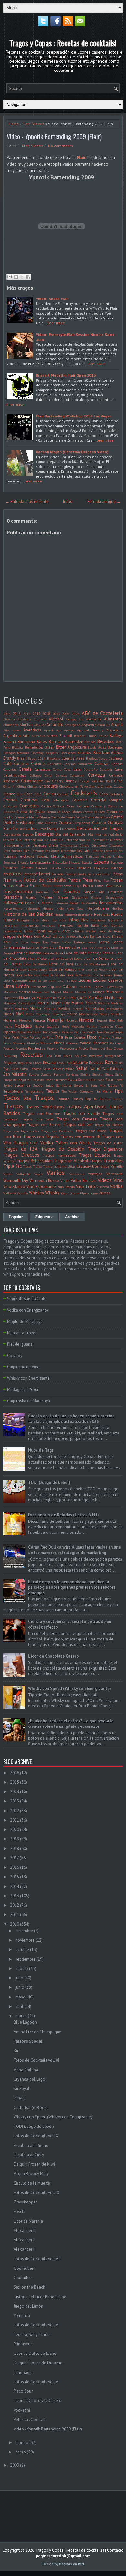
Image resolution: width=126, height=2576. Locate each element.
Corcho (46, 806)
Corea (71, 806)
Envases (74, 862)
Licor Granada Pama (107, 975)
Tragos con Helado (109, 1125)
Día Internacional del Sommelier (84, 840)
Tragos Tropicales (106, 1161)
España (101, 862)
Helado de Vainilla (83, 903)
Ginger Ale (94, 892)
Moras (104, 1014)
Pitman (117, 1037)
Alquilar (40, 725)
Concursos (10, 806)
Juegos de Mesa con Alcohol (30, 936)
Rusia (119, 1063)
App (58, 730)
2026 (76, 714)
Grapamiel (80, 897)
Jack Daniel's (113, 925)
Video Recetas (84, 1180)
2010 (15, 1924)
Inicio (68, 501)
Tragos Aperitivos (86, 1106)
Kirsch (117, 936)
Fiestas (117, 874)
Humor (9, 920)
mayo (20, 1997)
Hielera (48, 908)
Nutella (92, 1026)
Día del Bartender (71, 834)
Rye (6, 1069)
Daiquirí (54, 829)
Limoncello (39, 987)
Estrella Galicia (62, 868)
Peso (25, 1037)
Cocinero (63, 794)
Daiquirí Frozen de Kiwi (34, 2164)
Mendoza (21, 1009)
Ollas (119, 1026)
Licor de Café (75, 953)
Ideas (45, 920)
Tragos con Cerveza (77, 1119)
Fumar (88, 886)
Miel (20, 1014)
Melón (8, 1009)
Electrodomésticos (67, 856)
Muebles (117, 1014)
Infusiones (98, 920)
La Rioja (21, 942)
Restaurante (77, 1062)
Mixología (43, 1014)
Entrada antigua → (104, 501)
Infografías (79, 920)
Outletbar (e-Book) (31, 2108)
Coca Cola (33, 794)
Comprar (116, 800)
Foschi (19, 2211)
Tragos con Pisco (91, 1131)
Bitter (49, 747)
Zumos (105, 1193)
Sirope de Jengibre (16, 1080)
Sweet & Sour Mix (90, 1085)
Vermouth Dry (16, 1180)
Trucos (27, 1166)
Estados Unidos (18, 868)
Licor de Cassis (100, 953)
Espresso (117, 862)
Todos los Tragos (29, 1098)
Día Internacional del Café (36, 840)
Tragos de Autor (108, 1143)
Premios (21, 1048)
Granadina (13, 897)
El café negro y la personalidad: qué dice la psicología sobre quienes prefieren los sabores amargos (72, 1587)
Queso (118, 1048)
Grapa (63, 897)
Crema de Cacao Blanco (64, 812)
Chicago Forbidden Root (95, 781)
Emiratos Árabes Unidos (104, 856)
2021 (15, 1820)
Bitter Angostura (71, 747)
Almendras (11, 725)
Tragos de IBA (20, 1149)
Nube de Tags (41, 1450)
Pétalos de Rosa (42, 1037)
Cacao (103, 758)
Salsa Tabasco (31, 1069)
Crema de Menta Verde (68, 817)
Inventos (65, 925)
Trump (47, 1166)
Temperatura (34, 1091)
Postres (8, 1048)
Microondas (115, 1009)
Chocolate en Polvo (73, 786)
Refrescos (96, 1056)
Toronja (105, 1099)
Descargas (44, 834)
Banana (10, 742)
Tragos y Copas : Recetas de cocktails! (63, 43)
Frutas (9, 886)
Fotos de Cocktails (44, 880)
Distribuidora (13, 851)
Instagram (11, 925)
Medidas (117, 1003)
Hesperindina (13, 908)
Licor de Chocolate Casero (53, 1656)
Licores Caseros (108, 980)
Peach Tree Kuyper (100, 1032)
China (22, 786)
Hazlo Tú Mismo (39, 903)
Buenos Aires (73, 758)
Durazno (10, 856)
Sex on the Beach (29, 2287)
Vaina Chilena (26, 2070)
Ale (81, 719)
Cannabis (42, 769)
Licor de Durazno (98, 958)
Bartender (73, 742)
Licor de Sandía (53, 975)
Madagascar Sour (23, 1389)
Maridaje (96, 997)
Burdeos (92, 758)
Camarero (85, 764)
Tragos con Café (37, 1119)
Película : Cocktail (30, 2420)
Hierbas (117, 908)
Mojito (72, 1014)
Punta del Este (101, 1048)
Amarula (104, 725)
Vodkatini (22, 2410)
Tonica (77, 1099)
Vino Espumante (41, 1187)
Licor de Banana (28, 953)
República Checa (30, 1063)
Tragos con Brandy (82, 1114)
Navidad (87, 1020)
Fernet (45, 874)
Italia (95, 925)
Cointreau (30, 800)
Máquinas (10, 998)
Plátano (46, 1043)
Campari (102, 764)
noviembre (25, 1940)
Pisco (92, 1037)
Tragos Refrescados (34, 1161)
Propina (53, 1048)
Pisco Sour (23, 2391)
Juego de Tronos (110, 931)
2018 (46, 714)
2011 (15, 1915)
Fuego (77, 886)
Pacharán (35, 1032)
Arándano (115, 730)
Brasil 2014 (37, 758)
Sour (109, 1080)
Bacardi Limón (85, 736)
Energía (23, 862)
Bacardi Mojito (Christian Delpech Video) (72, 452)
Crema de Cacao (31, 812)
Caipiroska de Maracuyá (29, 1401)
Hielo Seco (75, 908)
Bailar (103, 736)
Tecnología (13, 1091)
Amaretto (55, 725)
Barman (56, 742)
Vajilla (8, 1174)
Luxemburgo (114, 987)
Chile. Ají (10, 786)
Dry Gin (83, 851)
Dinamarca (69, 845)
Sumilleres (64, 1085)
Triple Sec (12, 1166)
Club (20, 794)
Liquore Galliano (62, 986)
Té (121, 1085)
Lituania (84, 987)
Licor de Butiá (53, 953)
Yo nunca (22, 2316)
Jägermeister (12, 931)
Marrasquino (27, 1003)
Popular (16, 1217)
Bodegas (115, 747)
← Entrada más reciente (27, 501)
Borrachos (68, 753)
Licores (85, 980)
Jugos (84, 936)
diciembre (24, 1931)
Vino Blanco (14, 1187)
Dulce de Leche (101, 851)
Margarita (79, 997)
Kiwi (7, 942)
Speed (119, 1080)
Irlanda (82, 925)
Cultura (65, 823)
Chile (118, 781)
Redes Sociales (75, 1056)
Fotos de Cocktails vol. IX (36, 2193)
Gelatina (42, 892)
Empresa (10, 862)
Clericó (9, 794)
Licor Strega (67, 980)
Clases (118, 786)
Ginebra (71, 891)
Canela (25, 769)
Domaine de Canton (45, 851)
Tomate (63, 1099)
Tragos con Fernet (44, 1125)
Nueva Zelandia (47, 1026)
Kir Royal (21, 2089)
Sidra (119, 1074)
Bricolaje (54, 758)
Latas (67, 942)
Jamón (29, 931)
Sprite (8, 1085)
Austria (52, 736)
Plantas (33, 1043)
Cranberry (99, 806)
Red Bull (54, 1056)
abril (19, 2006)
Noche (8, 1026)
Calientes (54, 764)
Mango (99, 992)
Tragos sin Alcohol (71, 1161)
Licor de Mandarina (90, 964)
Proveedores (69, 1048)
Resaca (49, 1062)
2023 (56, 714)
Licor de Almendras (96, 947)
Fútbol (100, 886)
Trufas (37, 1166)
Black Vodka (97, 747)
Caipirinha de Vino (23, 1367)
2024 (66, 714)
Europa (117, 868)
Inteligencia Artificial (38, 925)
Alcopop (71, 719)
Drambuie (68, 851)
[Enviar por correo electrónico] (10, 277)
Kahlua (96, 936)
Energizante (40, 862)
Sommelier (87, 1080)
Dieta (53, 845)
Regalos (10, 1062)
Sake (15, 1069)
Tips (118, 1091)
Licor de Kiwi (61, 964)
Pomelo (85, 1043)
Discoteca (116, 845)
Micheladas (94, 1008)
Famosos (30, 874)
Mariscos (10, 1003)
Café (7, 764)
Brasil (22, 758)
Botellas (84, 753)
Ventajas (95, 1174)
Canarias (10, 769)
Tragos (13, 1106)
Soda (72, 1080)
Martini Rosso (84, 1003)
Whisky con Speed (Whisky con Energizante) (70, 1688)
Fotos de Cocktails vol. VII (37, 2325)
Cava (119, 769)
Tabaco (112, 1085)
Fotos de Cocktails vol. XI (36, 2060)
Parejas (67, 1032)
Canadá (117, 764)
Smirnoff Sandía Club (26, 1299)
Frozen (117, 880)
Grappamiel (114, 897)
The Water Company (77, 1091)
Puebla (84, 1048)
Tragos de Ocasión (63, 1149)
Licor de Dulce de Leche (65, 958)
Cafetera (21, 764)
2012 (15, 1905)
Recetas (31, 1055)
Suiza (49, 1085)
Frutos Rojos (41, 886)
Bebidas (105, 741)
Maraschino (46, 997)
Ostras (21, 1032)
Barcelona (26, 742)
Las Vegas (51, 942)
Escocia (87, 862)
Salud (82, 1068)
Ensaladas (60, 862)
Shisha (85, 1074)
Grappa (97, 897)
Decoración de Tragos (100, 828)
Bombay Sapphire (45, 753)
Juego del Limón (28, 2306)
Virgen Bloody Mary (31, 2174)
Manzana (115, 992)
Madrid (25, 992)
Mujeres (10, 1020)
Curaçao (99, 823)
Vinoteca (103, 1187)
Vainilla (117, 1166)
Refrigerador (114, 1056)
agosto (22, 1969)
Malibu (68, 992)
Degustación (12, 834)
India (63, 920)
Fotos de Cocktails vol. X (36, 2136)
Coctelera (116, 794)
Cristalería (25, 823)
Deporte (28, 834)
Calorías (69, 764)
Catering (106, 769)
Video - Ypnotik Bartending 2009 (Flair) (54, 136)
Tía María (103, 1091)
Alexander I (24, 2249)
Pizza (7, 1043)
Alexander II (24, 2240)
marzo (21, 2016)
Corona (83, 806)
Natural (71, 1020)
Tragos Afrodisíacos (45, 1107)
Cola (45, 800)
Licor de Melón (96, 969)
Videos (38, 124)
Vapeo (38, 1174)
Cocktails (84, 793)
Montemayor (89, 1014)
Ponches (101, 1043)
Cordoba (59, 806)
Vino (118, 1180)
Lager (36, 942)
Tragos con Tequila (41, 1137)
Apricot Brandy (90, 730)
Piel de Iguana (20, 1344)
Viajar (65, 1180)
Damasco (69, 829)
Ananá (117, 725)
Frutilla (22, 886)
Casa (67, 769)
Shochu (97, 1074)
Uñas (72, 1166)
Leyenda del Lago (29, 2079)
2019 (15, 1839)
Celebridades (15, 775)
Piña (59, 1037)
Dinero (84, 845)
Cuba (40, 823)
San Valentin (15, 1074)
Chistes (32, 786)
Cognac (10, 800)
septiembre (25, 1959)
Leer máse (56, 323)
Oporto (9, 1032)
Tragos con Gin (78, 1125)
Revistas (96, 1062)
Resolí (61, 1063)
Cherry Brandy (64, 781)
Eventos (12, 873)
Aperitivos (32, 730)
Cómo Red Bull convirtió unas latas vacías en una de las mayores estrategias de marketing (74, 1550)
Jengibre (53, 931)
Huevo (117, 914)
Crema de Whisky (97, 817)
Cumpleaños (81, 823)
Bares (42, 742)
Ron (109, 1062)
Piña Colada (75, 1037)
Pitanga (104, 1037)
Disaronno (99, 845)
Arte (26, 736)
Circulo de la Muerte (32, 2183)
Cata (77, 769)
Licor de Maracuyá (34, 969)
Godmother (24, 2268)
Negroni (101, 1020)
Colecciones (61, 800)
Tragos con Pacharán (57, 1131)
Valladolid (24, 1174)
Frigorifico (101, 880)
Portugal (116, 1043)
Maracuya (27, 997)
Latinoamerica (85, 942)
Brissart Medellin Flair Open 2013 (66, 375)
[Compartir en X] (22, 277)
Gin (56, 891)
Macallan (10, 992)
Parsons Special (28, 2041)
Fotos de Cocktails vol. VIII (37, 2259)
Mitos (30, 1014)
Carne (57, 769)
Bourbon (101, 753)
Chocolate (48, 786)
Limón (22, 986)
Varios (56, 1173)
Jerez (66, 931)
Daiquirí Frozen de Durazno (38, 2363)
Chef (48, 781)
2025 (15, 1782)
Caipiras (38, 764)
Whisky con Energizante (28, 1378)
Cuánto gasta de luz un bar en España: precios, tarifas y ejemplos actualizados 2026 (72, 1419)
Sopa (101, 1080)
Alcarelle (40, 719)
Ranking (10, 1056)
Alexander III (25, 2230)
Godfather (23, 2278)
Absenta (9, 719)
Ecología (43, 856)
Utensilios (101, 1166)
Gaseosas (114, 886)
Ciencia (94, 786)
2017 (37, 714)
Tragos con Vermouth (80, 1137)
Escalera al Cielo (29, 2155)
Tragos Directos (21, 1155)
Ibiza (35, 920)
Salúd (95, 1069)
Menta (35, 1008)
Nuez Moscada (73, 1026)
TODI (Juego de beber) (49, 1483)
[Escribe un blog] (16, 277)
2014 (7, 714)
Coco (104, 794)
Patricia (79, 1032)
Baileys (116, 736)
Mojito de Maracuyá (25, 1321)
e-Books (27, 856)
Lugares (98, 987)
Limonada (23, 2372)
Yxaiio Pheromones (84, 1193)
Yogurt (65, 1193)
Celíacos (35, 775)
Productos (37, 1048)
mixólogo (58, 1014)
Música (39, 1020)
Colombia (80, 800)
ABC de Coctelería (102, 713)
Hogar (59, 915)
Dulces (118, 851)
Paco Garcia (52, 1032)
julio (19, 1978)
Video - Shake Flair (52, 299)
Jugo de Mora (68, 936)
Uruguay (84, 1166)
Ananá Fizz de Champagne (37, 2032)
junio (20, 1987)
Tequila (52, 1091)
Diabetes (116, 840)
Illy (54, 920)
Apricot (69, 730)
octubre (22, 1949)
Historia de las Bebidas (28, 914)
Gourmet (115, 892)
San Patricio (113, 1069)
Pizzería (19, 1043)
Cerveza (96, 775)
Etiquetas (101, 868)
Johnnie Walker (84, 931)
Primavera (23, 2344)
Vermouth (115, 1174)
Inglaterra (115, 920)
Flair (26, 124)
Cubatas (51, 823)
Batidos (90, 742)
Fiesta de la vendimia (93, 874)
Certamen (77, 775)
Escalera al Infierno (31, 2145)
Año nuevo (12, 730)
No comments (61, 146)
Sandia (34, 1074)
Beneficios (34, 747)
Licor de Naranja (28, 975)
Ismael (20, 2098)
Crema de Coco (94, 812)
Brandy (10, 758)
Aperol (48, 730)
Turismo (60, 1166)
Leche (104, 942)
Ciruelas (107, 786)
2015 (17, 714)
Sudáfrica (23, 1085)
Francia (74, 880)
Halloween (13, 903)
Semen (58, 1074)
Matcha (104, 1003)
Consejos (29, 806)
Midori (9, 1014)
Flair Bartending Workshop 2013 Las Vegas (74, 416)
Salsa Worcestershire (58, 1069)
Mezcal (78, 1009)
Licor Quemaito (15, 980)
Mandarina (83, 992)
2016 (27, 714)
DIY (26, 851)
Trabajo (117, 1099)
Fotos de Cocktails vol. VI (36, 2382)
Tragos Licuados (95, 1155)
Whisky (52, 1192)
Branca (117, 753)
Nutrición (106, 1026)
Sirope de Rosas (42, 1080)
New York (116, 1020)
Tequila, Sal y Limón (32, 2335)
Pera (7, 1037)
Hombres (71, 915)
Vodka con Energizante (28, 1310)
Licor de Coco (37, 958)
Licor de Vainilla (78, 975)
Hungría (23, 920)
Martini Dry (60, 1003)
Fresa (88, 880)
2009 (15, 2465)
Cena (48, 775)
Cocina (50, 794)
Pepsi (119, 1032)
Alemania (94, 719)
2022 (15, 1811)
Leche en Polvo (37, 947)
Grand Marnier (40, 897)
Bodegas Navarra (16, 753)
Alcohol (56, 719)
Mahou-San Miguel (47, 992)
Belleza (17, 747)
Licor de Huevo (35, 964)
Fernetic (57, 874)
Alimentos (113, 719)
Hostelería (85, 915)
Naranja (55, 1020)
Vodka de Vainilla (16, 1193)
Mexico (49, 1008)
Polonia (71, 1043)
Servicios (72, 1074)
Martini (44, 1003)
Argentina (12, 736)
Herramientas (111, 903)
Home (14, 124)
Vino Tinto (85, 1187)
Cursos (42, 829)
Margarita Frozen (22, 1333)
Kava (107, 936)
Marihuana (114, 997)
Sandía (46, 1074)
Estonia (41, 868)
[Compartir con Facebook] (28, 277)
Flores (17, 880)
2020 (15, 1829)
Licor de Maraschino (66, 969)
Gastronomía (18, 891)
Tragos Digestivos (105, 1149)
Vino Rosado (66, 1187)
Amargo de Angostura (80, 725)
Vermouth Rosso (44, 1180)
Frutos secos (62, 886)
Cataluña (90, 769)
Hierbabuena (98, 908)
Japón (40, 931)
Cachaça (116, 758)
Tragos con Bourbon (42, 1114)
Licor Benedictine (65, 947)
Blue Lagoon (25, 2022)
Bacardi (66, 736)
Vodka (116, 1186)
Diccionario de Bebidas (25, 845)
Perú (16, 1037)
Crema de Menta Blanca (32, 817)
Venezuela (77, 1174)
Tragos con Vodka (33, 1142)
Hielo (60, 908)
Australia (38, 736)
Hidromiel (32, 908)
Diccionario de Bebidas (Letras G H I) (63, 1515)
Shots (109, 1074)
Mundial (25, 1020)
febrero (22, 2443)
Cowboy (15, 1355)
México (64, 1008)
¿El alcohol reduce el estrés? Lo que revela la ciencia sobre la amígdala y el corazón (71, 1724)
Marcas (63, 997)
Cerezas (61, 775)
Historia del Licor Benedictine (40, 2297)
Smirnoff (60, 1080)
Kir (16, 2051)
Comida (98, 800)
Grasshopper (25, 2202)
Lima (9, 986)
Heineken (61, 903)
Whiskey (37, 1193)
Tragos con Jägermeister (21, 1131)
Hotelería (102, 914)
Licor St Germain (42, 980)
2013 (15, 1896)
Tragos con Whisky (73, 1143)
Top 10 (91, 1099)
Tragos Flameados (59, 1155)
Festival (70, 874)
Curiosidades (24, 829)
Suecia (38, 1085)
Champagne (32, 781)
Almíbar (26, 725)
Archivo (72, 1217)
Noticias (23, 1026)
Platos (59, 1043)
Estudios (84, 868)
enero (21, 2452)
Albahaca (24, 719)
